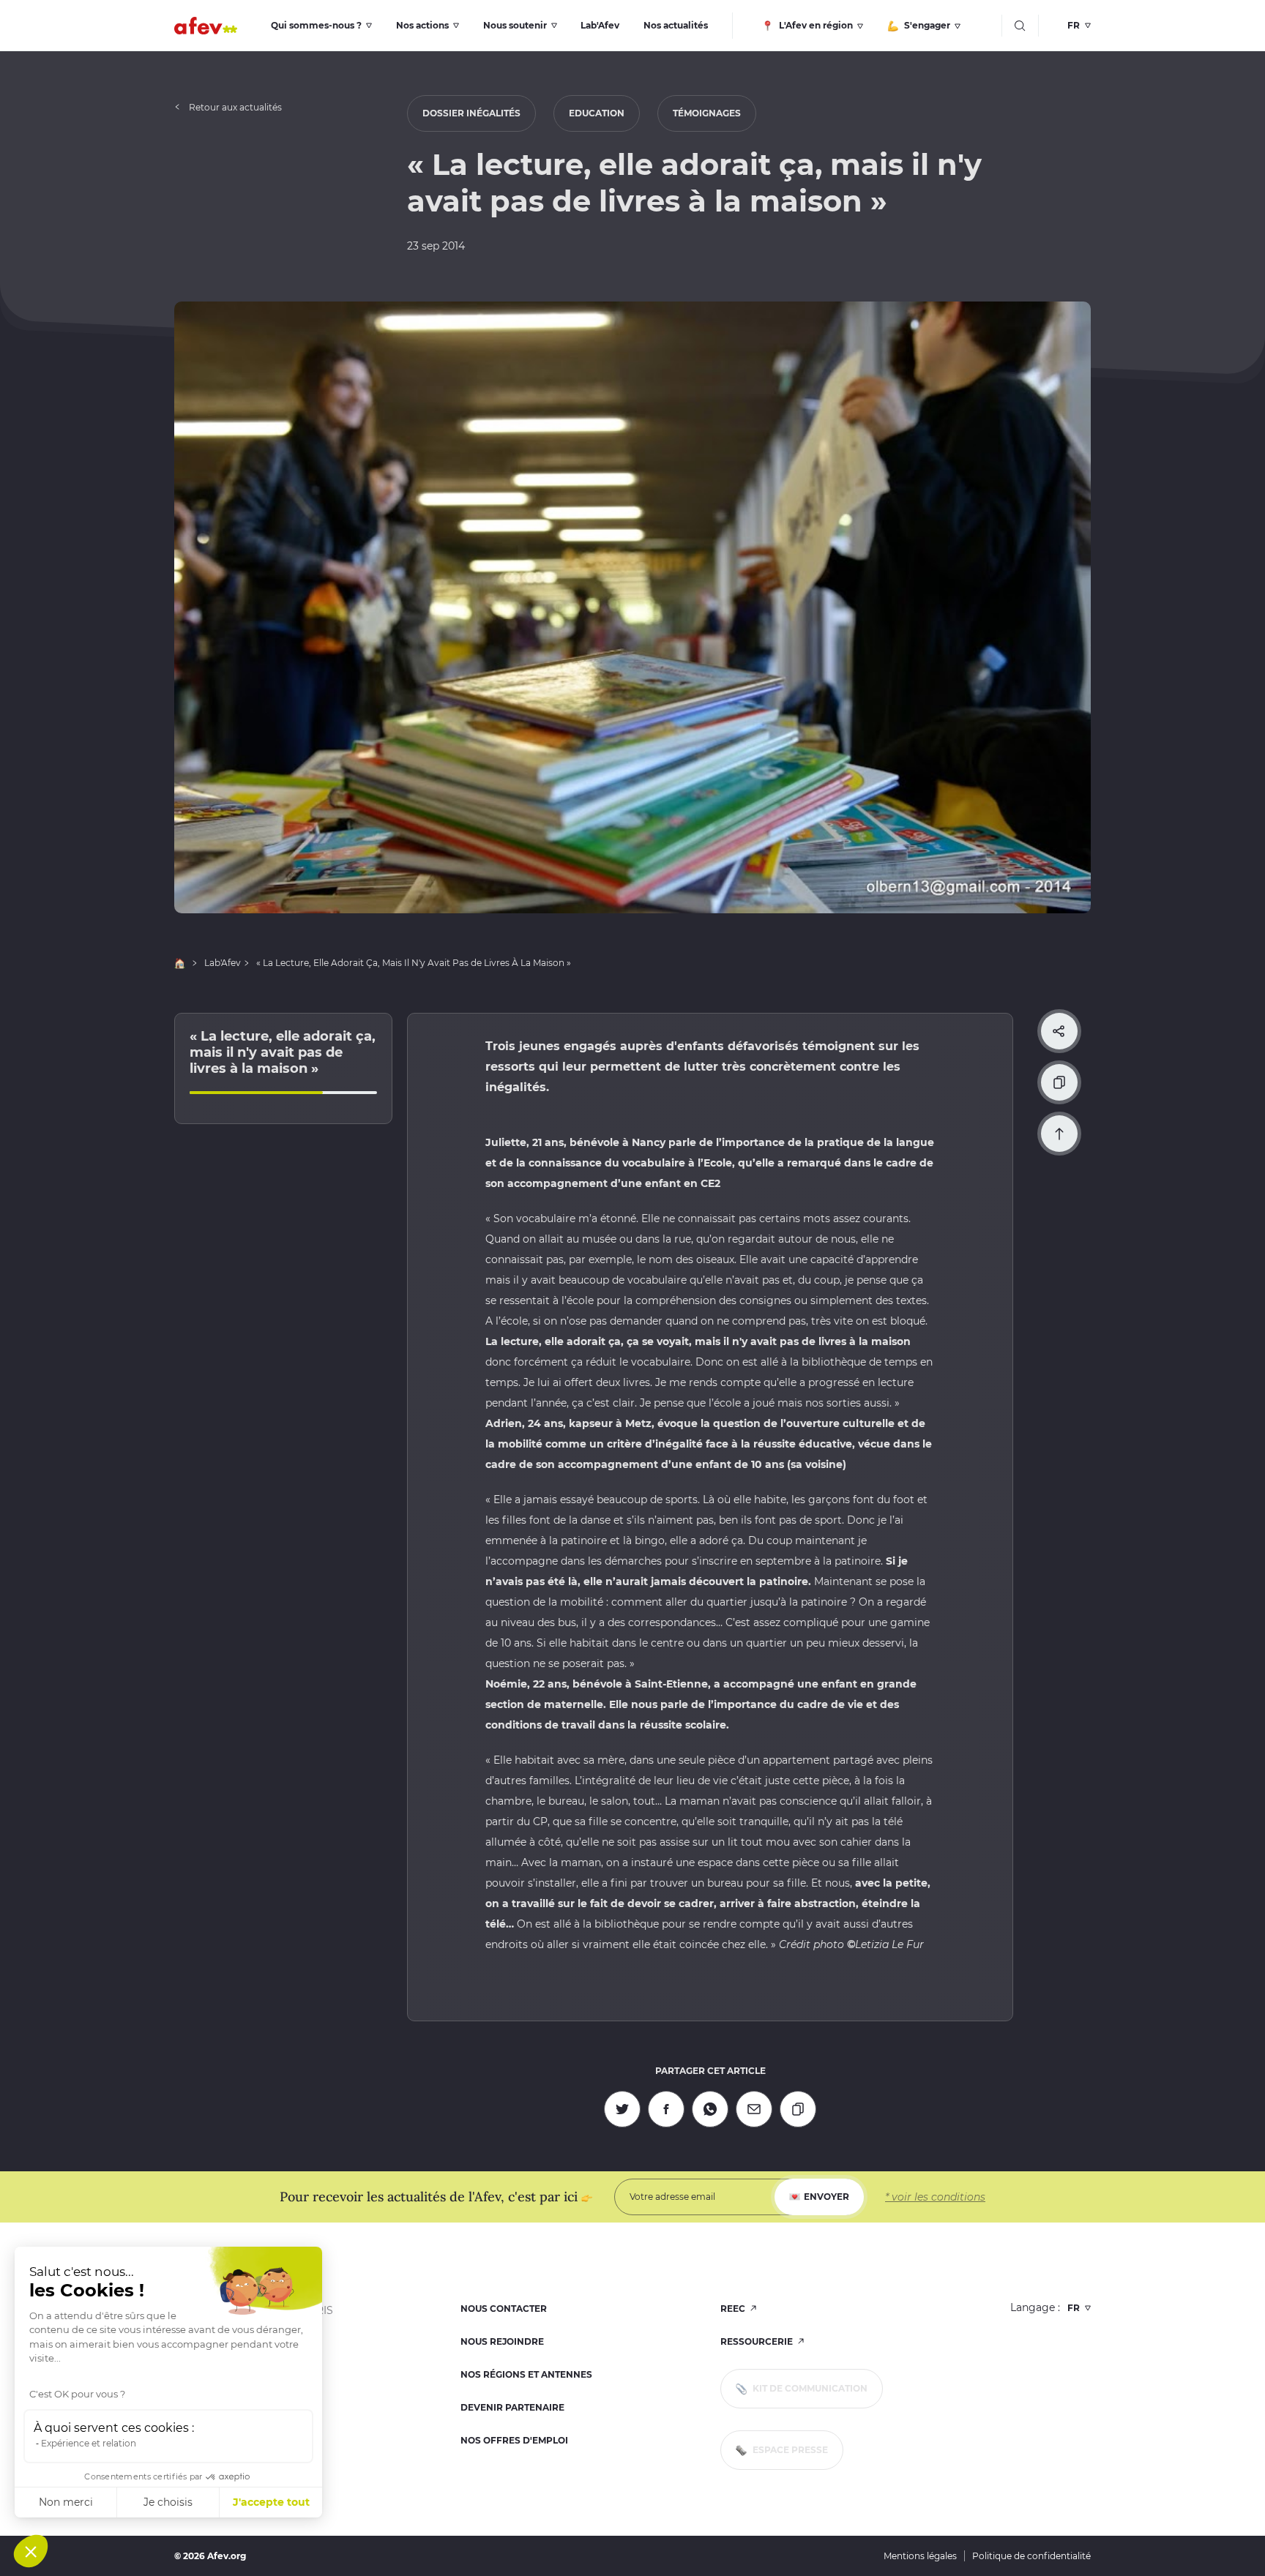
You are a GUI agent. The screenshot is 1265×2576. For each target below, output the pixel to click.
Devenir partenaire (512, 2407)
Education (597, 113)
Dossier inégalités (471, 113)
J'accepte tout (271, 2502)
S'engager (926, 25)
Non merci (66, 2502)
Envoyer (826, 2197)
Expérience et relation (89, 2443)
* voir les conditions (935, 2197)
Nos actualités (676, 25)
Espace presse (789, 2450)
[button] (31, 2551)
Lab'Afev (600, 25)
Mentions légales (920, 2556)
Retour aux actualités (235, 107)
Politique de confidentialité (1031, 2556)
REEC (734, 2309)
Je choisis (168, 2502)
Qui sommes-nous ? (316, 25)
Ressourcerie (758, 2341)
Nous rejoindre (502, 2341)
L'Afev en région (815, 25)
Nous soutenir (515, 25)
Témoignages (707, 113)
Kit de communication (809, 2388)
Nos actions (422, 25)
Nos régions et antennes (526, 2374)
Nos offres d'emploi (514, 2440)
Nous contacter (504, 2309)
